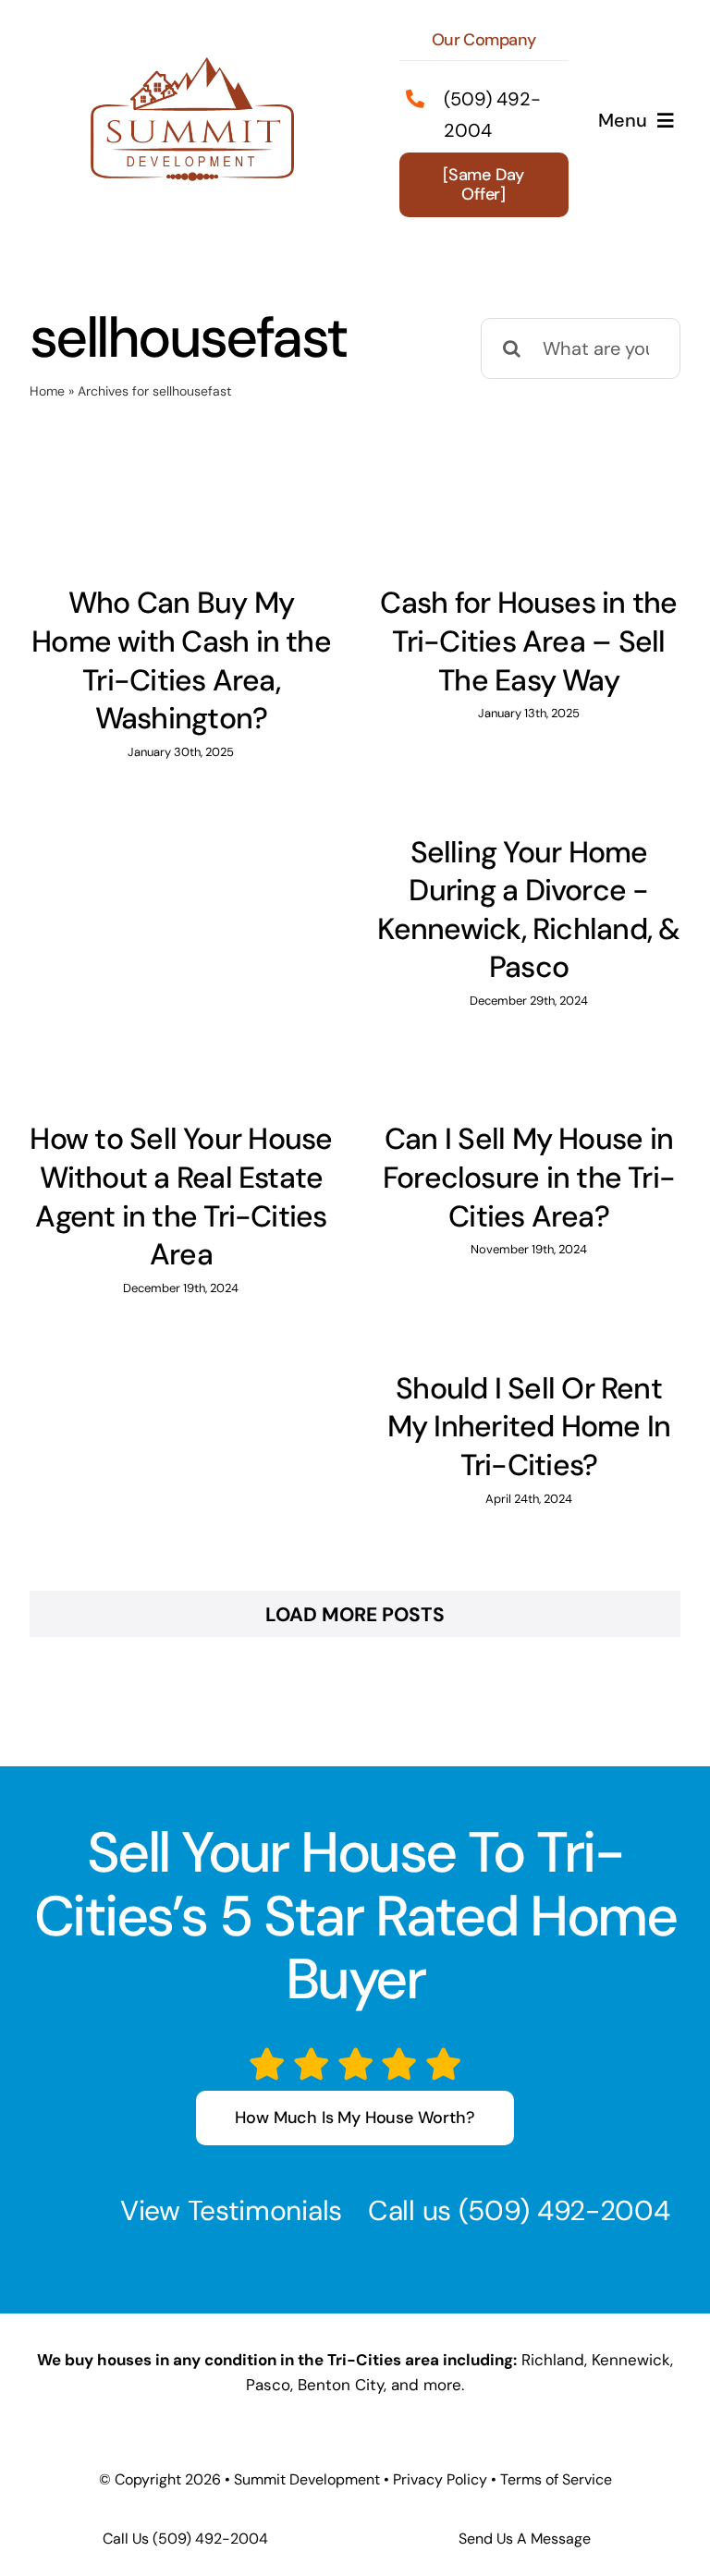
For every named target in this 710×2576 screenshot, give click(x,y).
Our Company (484, 40)
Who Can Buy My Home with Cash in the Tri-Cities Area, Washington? (181, 660)
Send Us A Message (525, 2539)
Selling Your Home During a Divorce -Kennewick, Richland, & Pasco (528, 910)
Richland (553, 2360)
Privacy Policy (440, 2479)
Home (47, 391)
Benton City (341, 2385)
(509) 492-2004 (564, 2210)
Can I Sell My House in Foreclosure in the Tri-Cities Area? (529, 1177)
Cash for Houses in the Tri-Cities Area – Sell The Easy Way (528, 641)
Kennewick (631, 2360)
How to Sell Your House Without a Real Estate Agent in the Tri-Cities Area (181, 1196)
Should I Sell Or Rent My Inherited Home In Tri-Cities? (529, 1427)
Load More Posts (355, 1615)
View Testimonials (231, 2210)
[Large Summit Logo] (192, 67)
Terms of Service (556, 2479)
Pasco (268, 2385)
